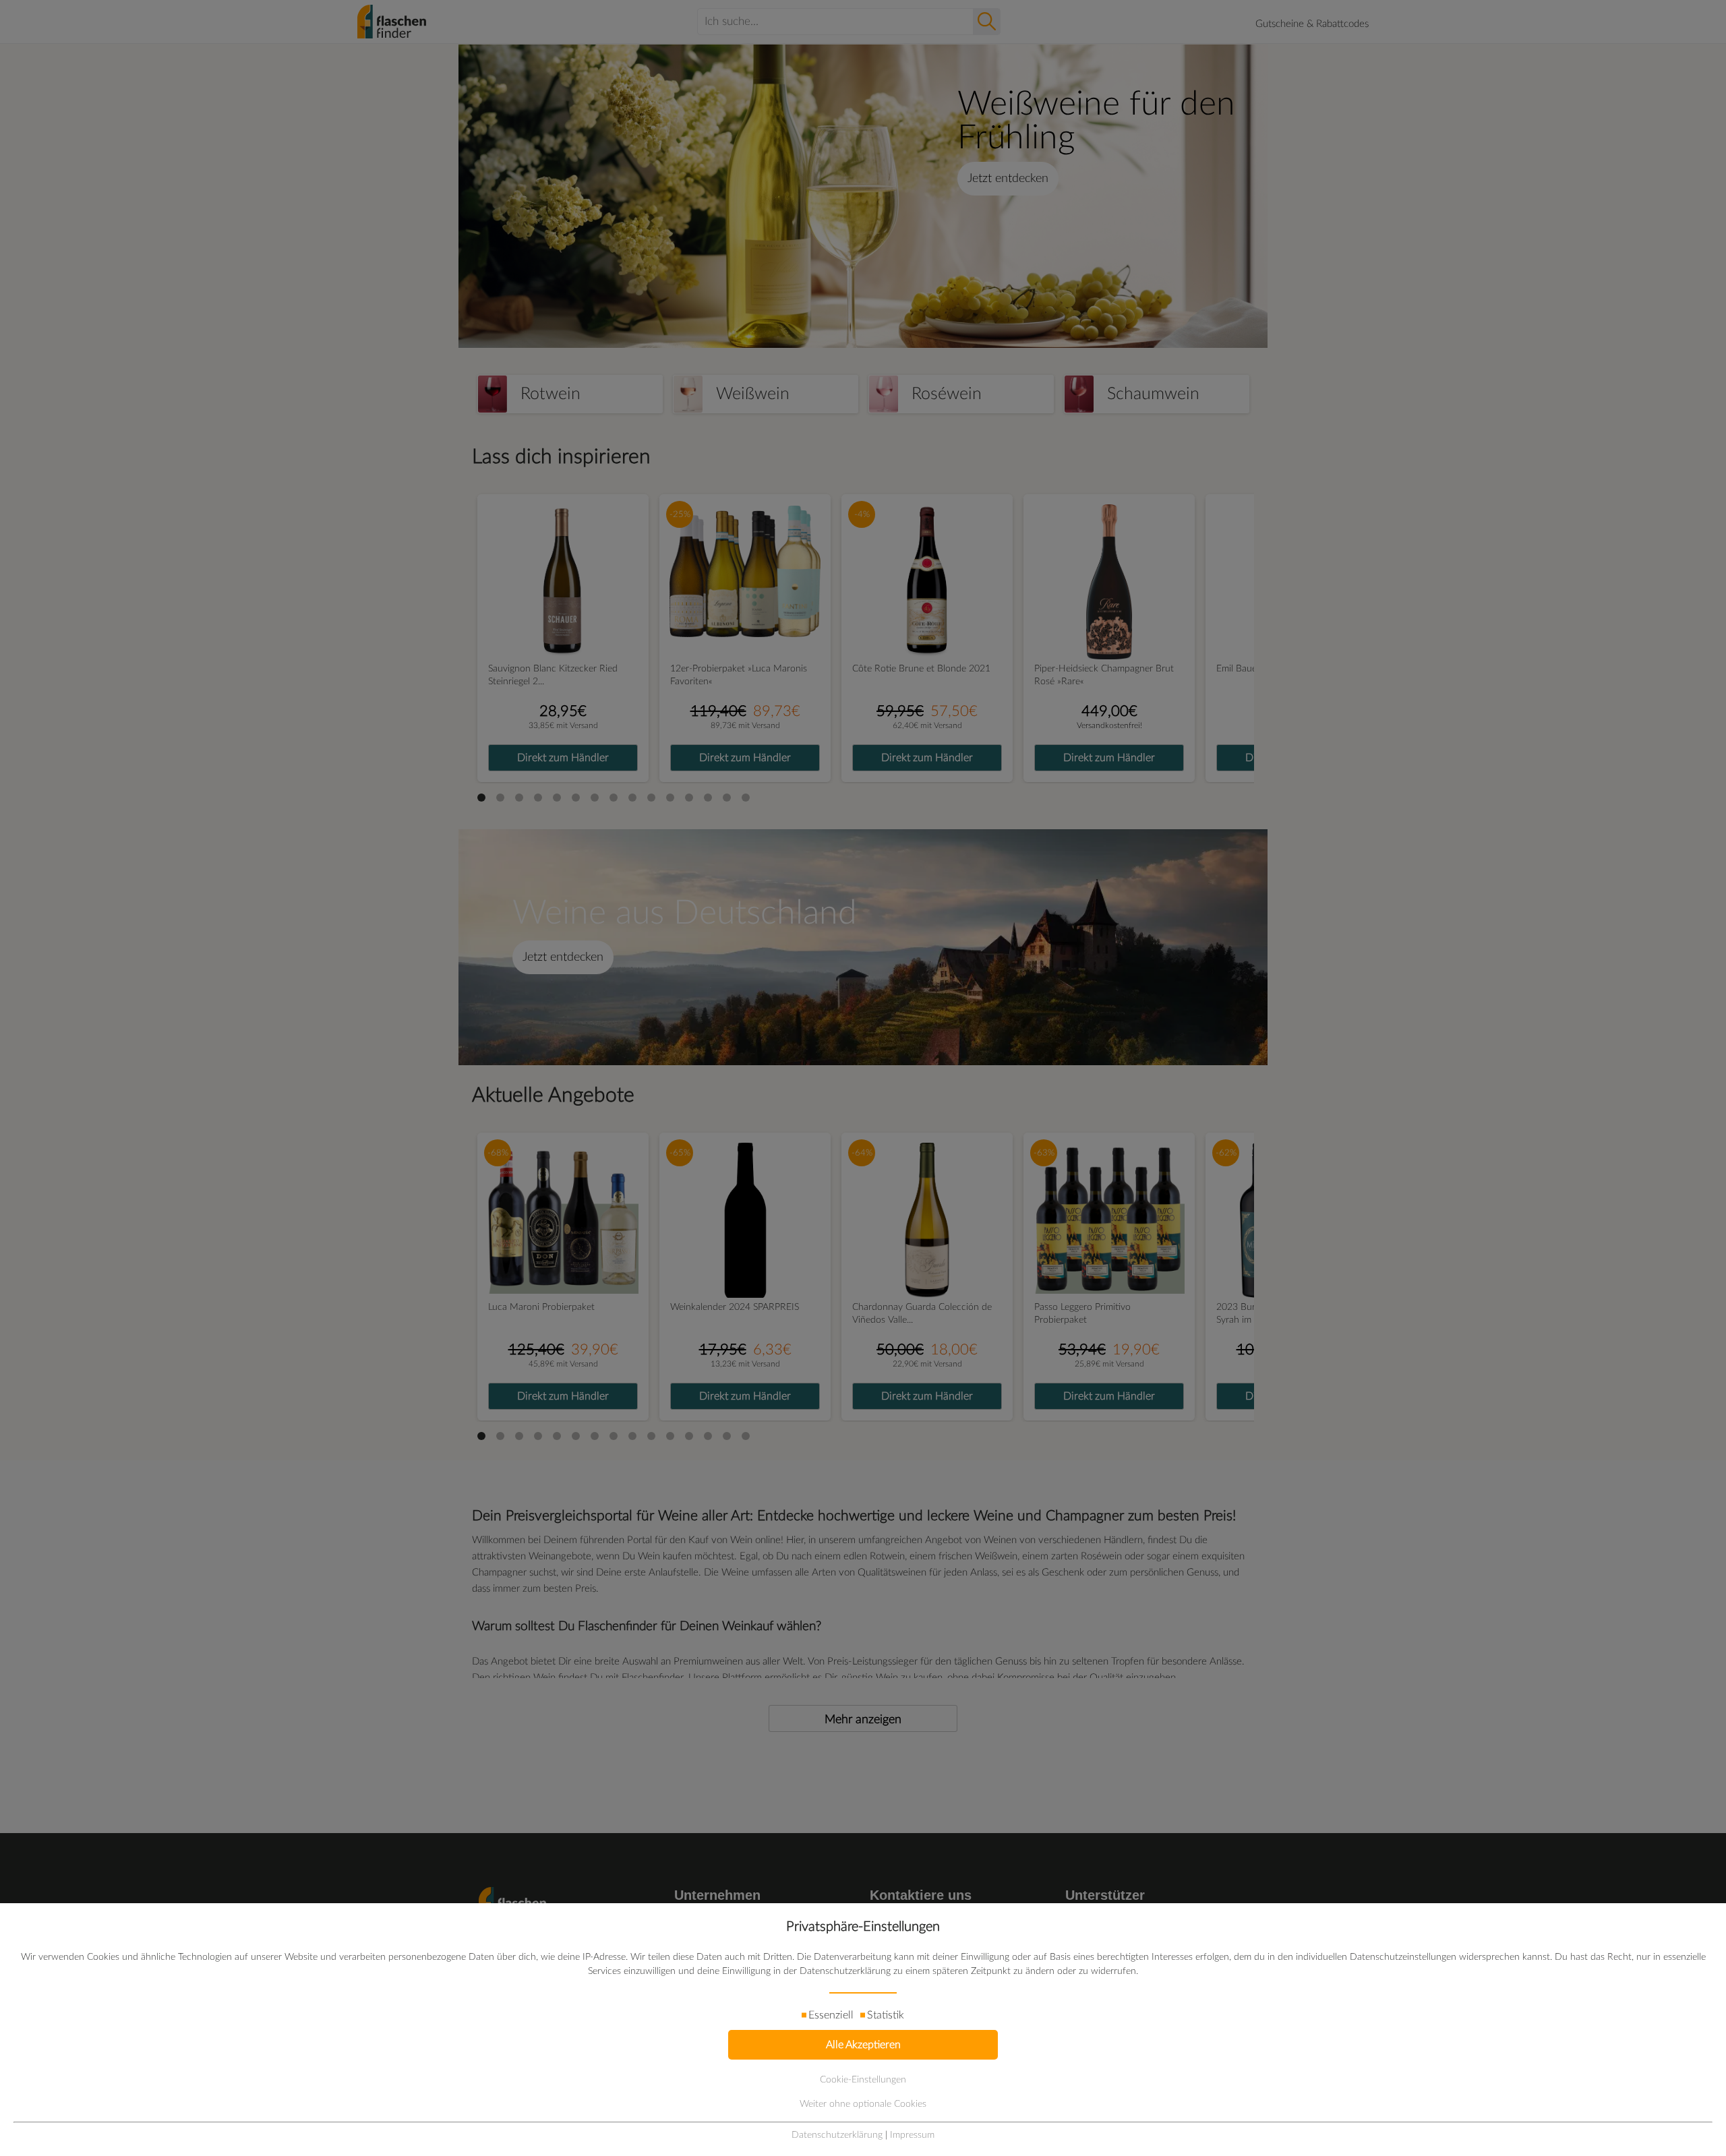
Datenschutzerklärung (837, 2135)
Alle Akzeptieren (863, 2045)
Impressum (912, 2135)
